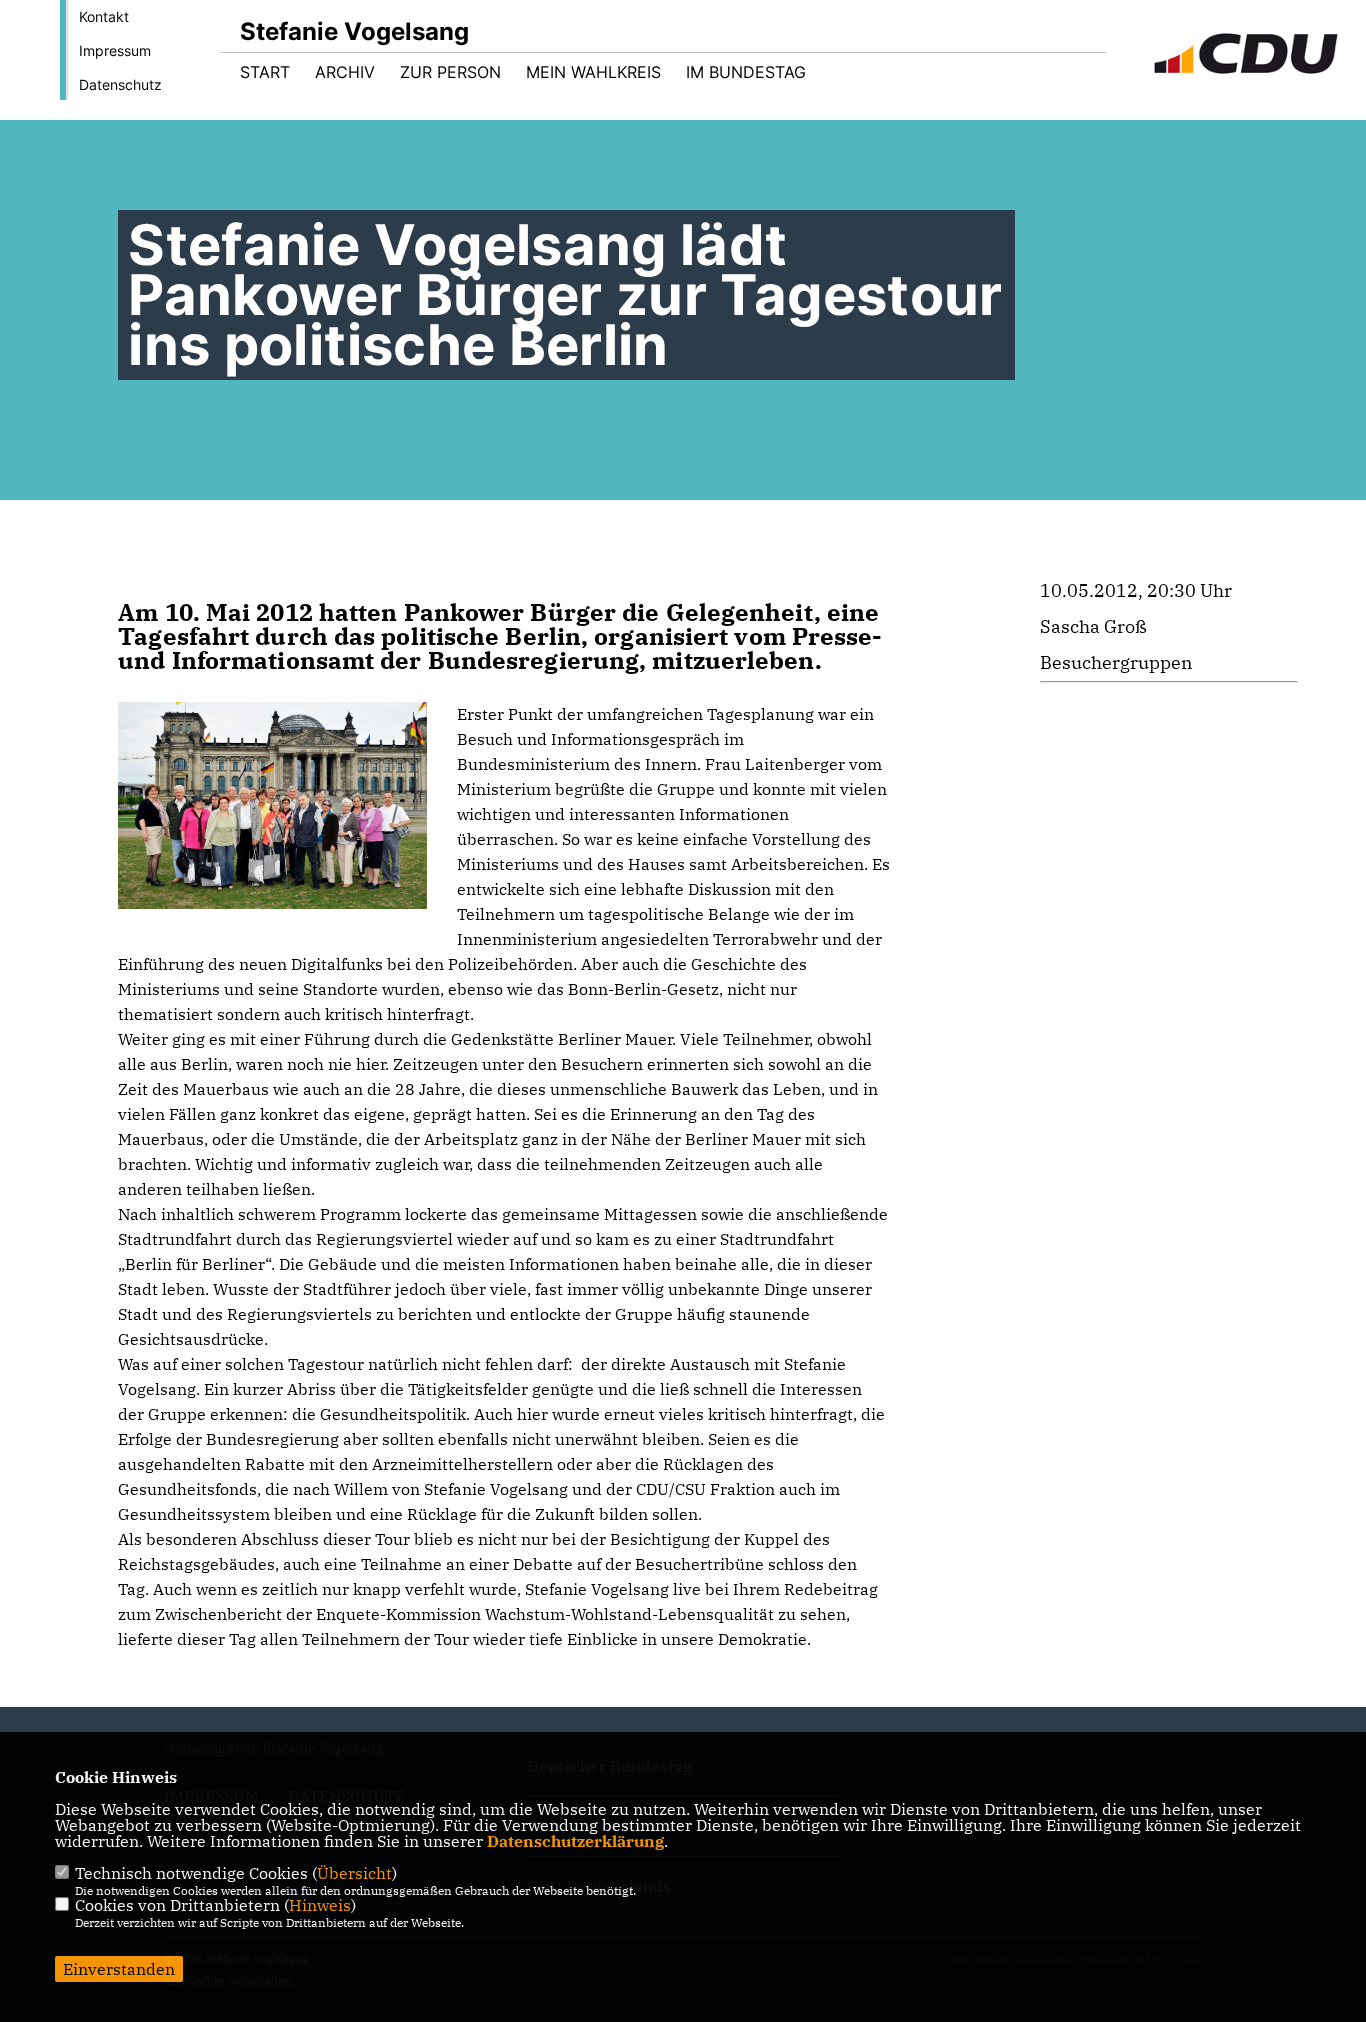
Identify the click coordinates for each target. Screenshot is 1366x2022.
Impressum (115, 50)
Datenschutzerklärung (575, 1841)
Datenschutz (120, 84)
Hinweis (320, 1905)
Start (265, 72)
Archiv (345, 72)
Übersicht (354, 1873)
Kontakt (104, 16)
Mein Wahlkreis (593, 72)
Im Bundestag (746, 72)
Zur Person (450, 72)
